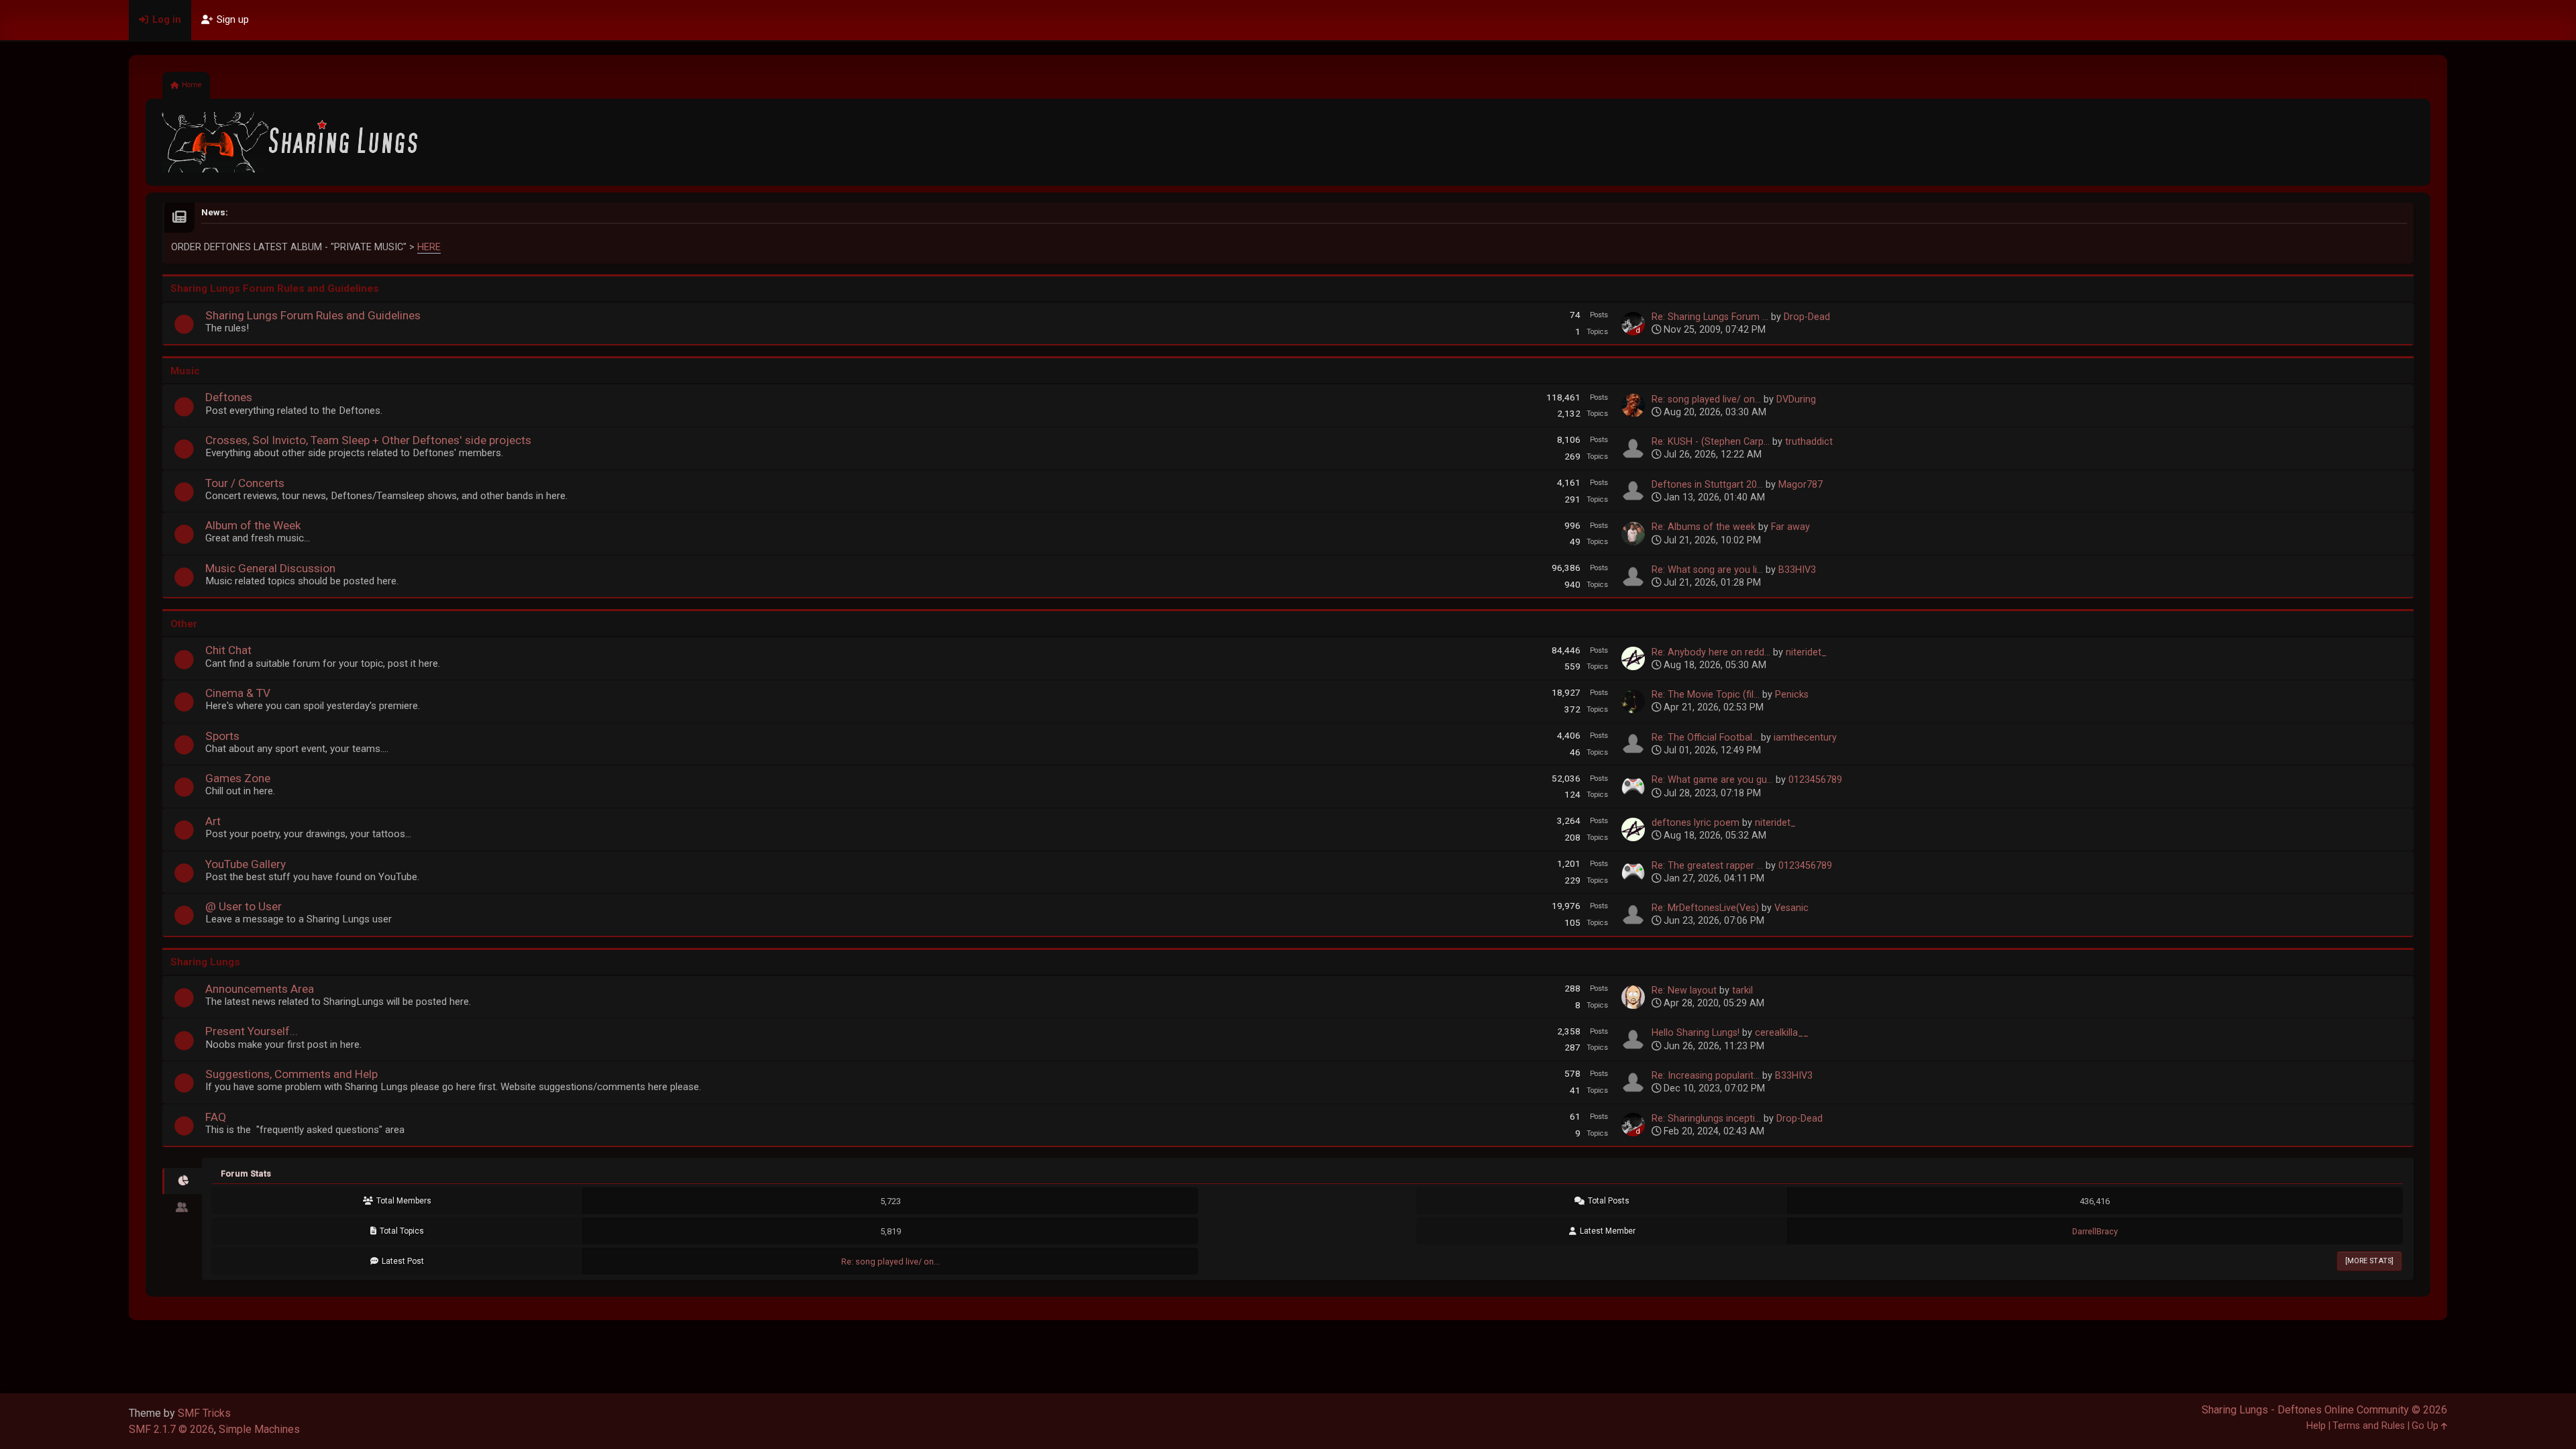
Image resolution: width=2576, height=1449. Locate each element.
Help (2316, 1426)
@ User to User (244, 906)
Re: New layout (1684, 990)
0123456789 (1815, 780)
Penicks (1792, 695)
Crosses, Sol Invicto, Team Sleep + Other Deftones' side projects (368, 440)
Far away (1790, 527)
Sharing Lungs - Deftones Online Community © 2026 (2324, 1410)
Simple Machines (259, 1429)
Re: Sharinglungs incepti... (1706, 1119)
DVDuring (1796, 399)
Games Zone (238, 778)
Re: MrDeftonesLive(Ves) (1705, 908)
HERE (429, 247)
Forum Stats (246, 1174)
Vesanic (1791, 908)
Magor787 (1801, 485)
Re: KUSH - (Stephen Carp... (1711, 442)
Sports (222, 736)
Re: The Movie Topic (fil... (1706, 695)
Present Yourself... (252, 1031)
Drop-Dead (1807, 317)
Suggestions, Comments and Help (291, 1074)
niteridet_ (1806, 652)
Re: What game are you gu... (1712, 780)
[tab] (182, 1181)
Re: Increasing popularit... (1706, 1076)
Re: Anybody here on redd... (1711, 652)
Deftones (229, 397)
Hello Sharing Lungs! (1696, 1033)
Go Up (2426, 1426)
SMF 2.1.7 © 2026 (171, 1429)
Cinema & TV (238, 693)
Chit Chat (228, 650)
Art (213, 821)
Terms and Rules (2369, 1426)
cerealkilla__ (1782, 1033)
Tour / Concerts (245, 483)
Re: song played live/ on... (1706, 399)
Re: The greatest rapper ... (1707, 866)
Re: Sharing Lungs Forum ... (1710, 317)
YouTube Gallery (246, 864)
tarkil (1742, 990)
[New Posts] (184, 328)
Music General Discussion (270, 568)
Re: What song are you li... (1707, 570)
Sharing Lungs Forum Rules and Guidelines (313, 315)
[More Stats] (2369, 1261)
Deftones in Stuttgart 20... (1707, 485)
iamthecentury (1805, 738)
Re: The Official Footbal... (1705, 738)
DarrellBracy (2095, 1231)
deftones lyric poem (1696, 823)
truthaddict (1809, 442)
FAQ (216, 1117)
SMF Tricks (204, 1413)
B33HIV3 (1797, 570)
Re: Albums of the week (1704, 527)
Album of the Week (253, 525)
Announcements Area (260, 989)
